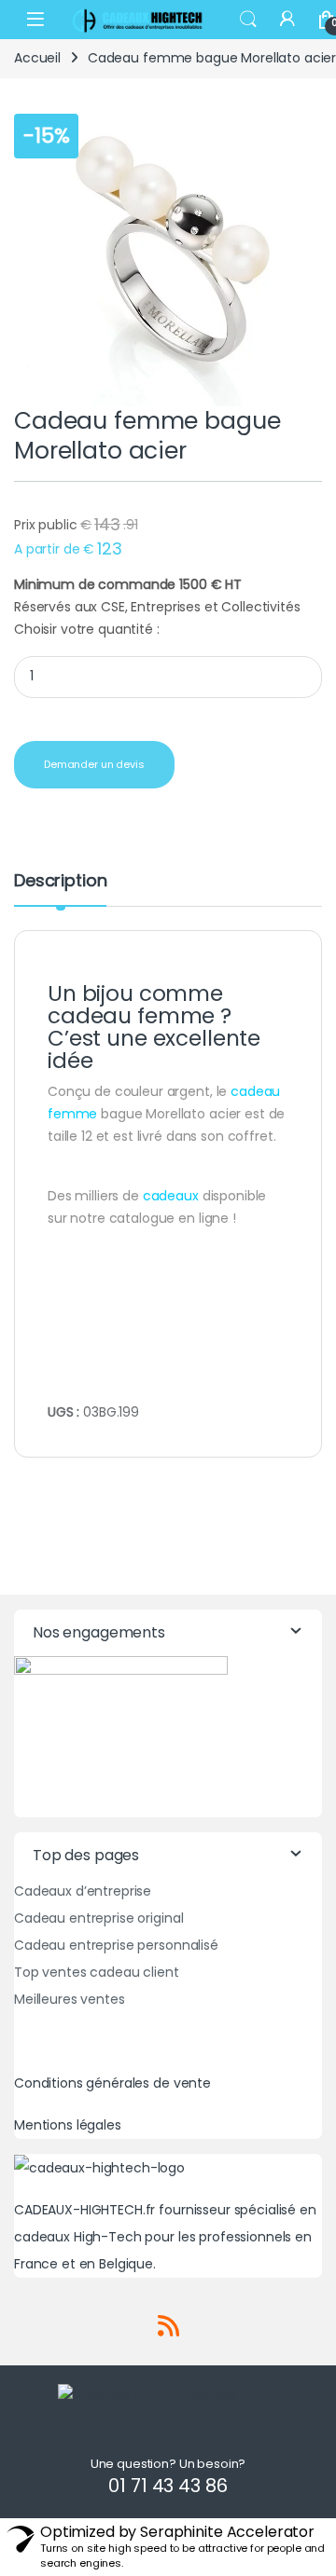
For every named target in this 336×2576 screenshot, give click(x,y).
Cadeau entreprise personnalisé (116, 1945)
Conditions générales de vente (112, 2083)
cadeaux (171, 1196)
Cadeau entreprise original (98, 1918)
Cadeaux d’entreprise (83, 1891)
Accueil (37, 58)
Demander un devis (94, 764)
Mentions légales (68, 2125)
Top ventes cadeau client (97, 1972)
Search (248, 20)
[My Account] (287, 19)
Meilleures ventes (70, 1999)
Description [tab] (60, 882)
